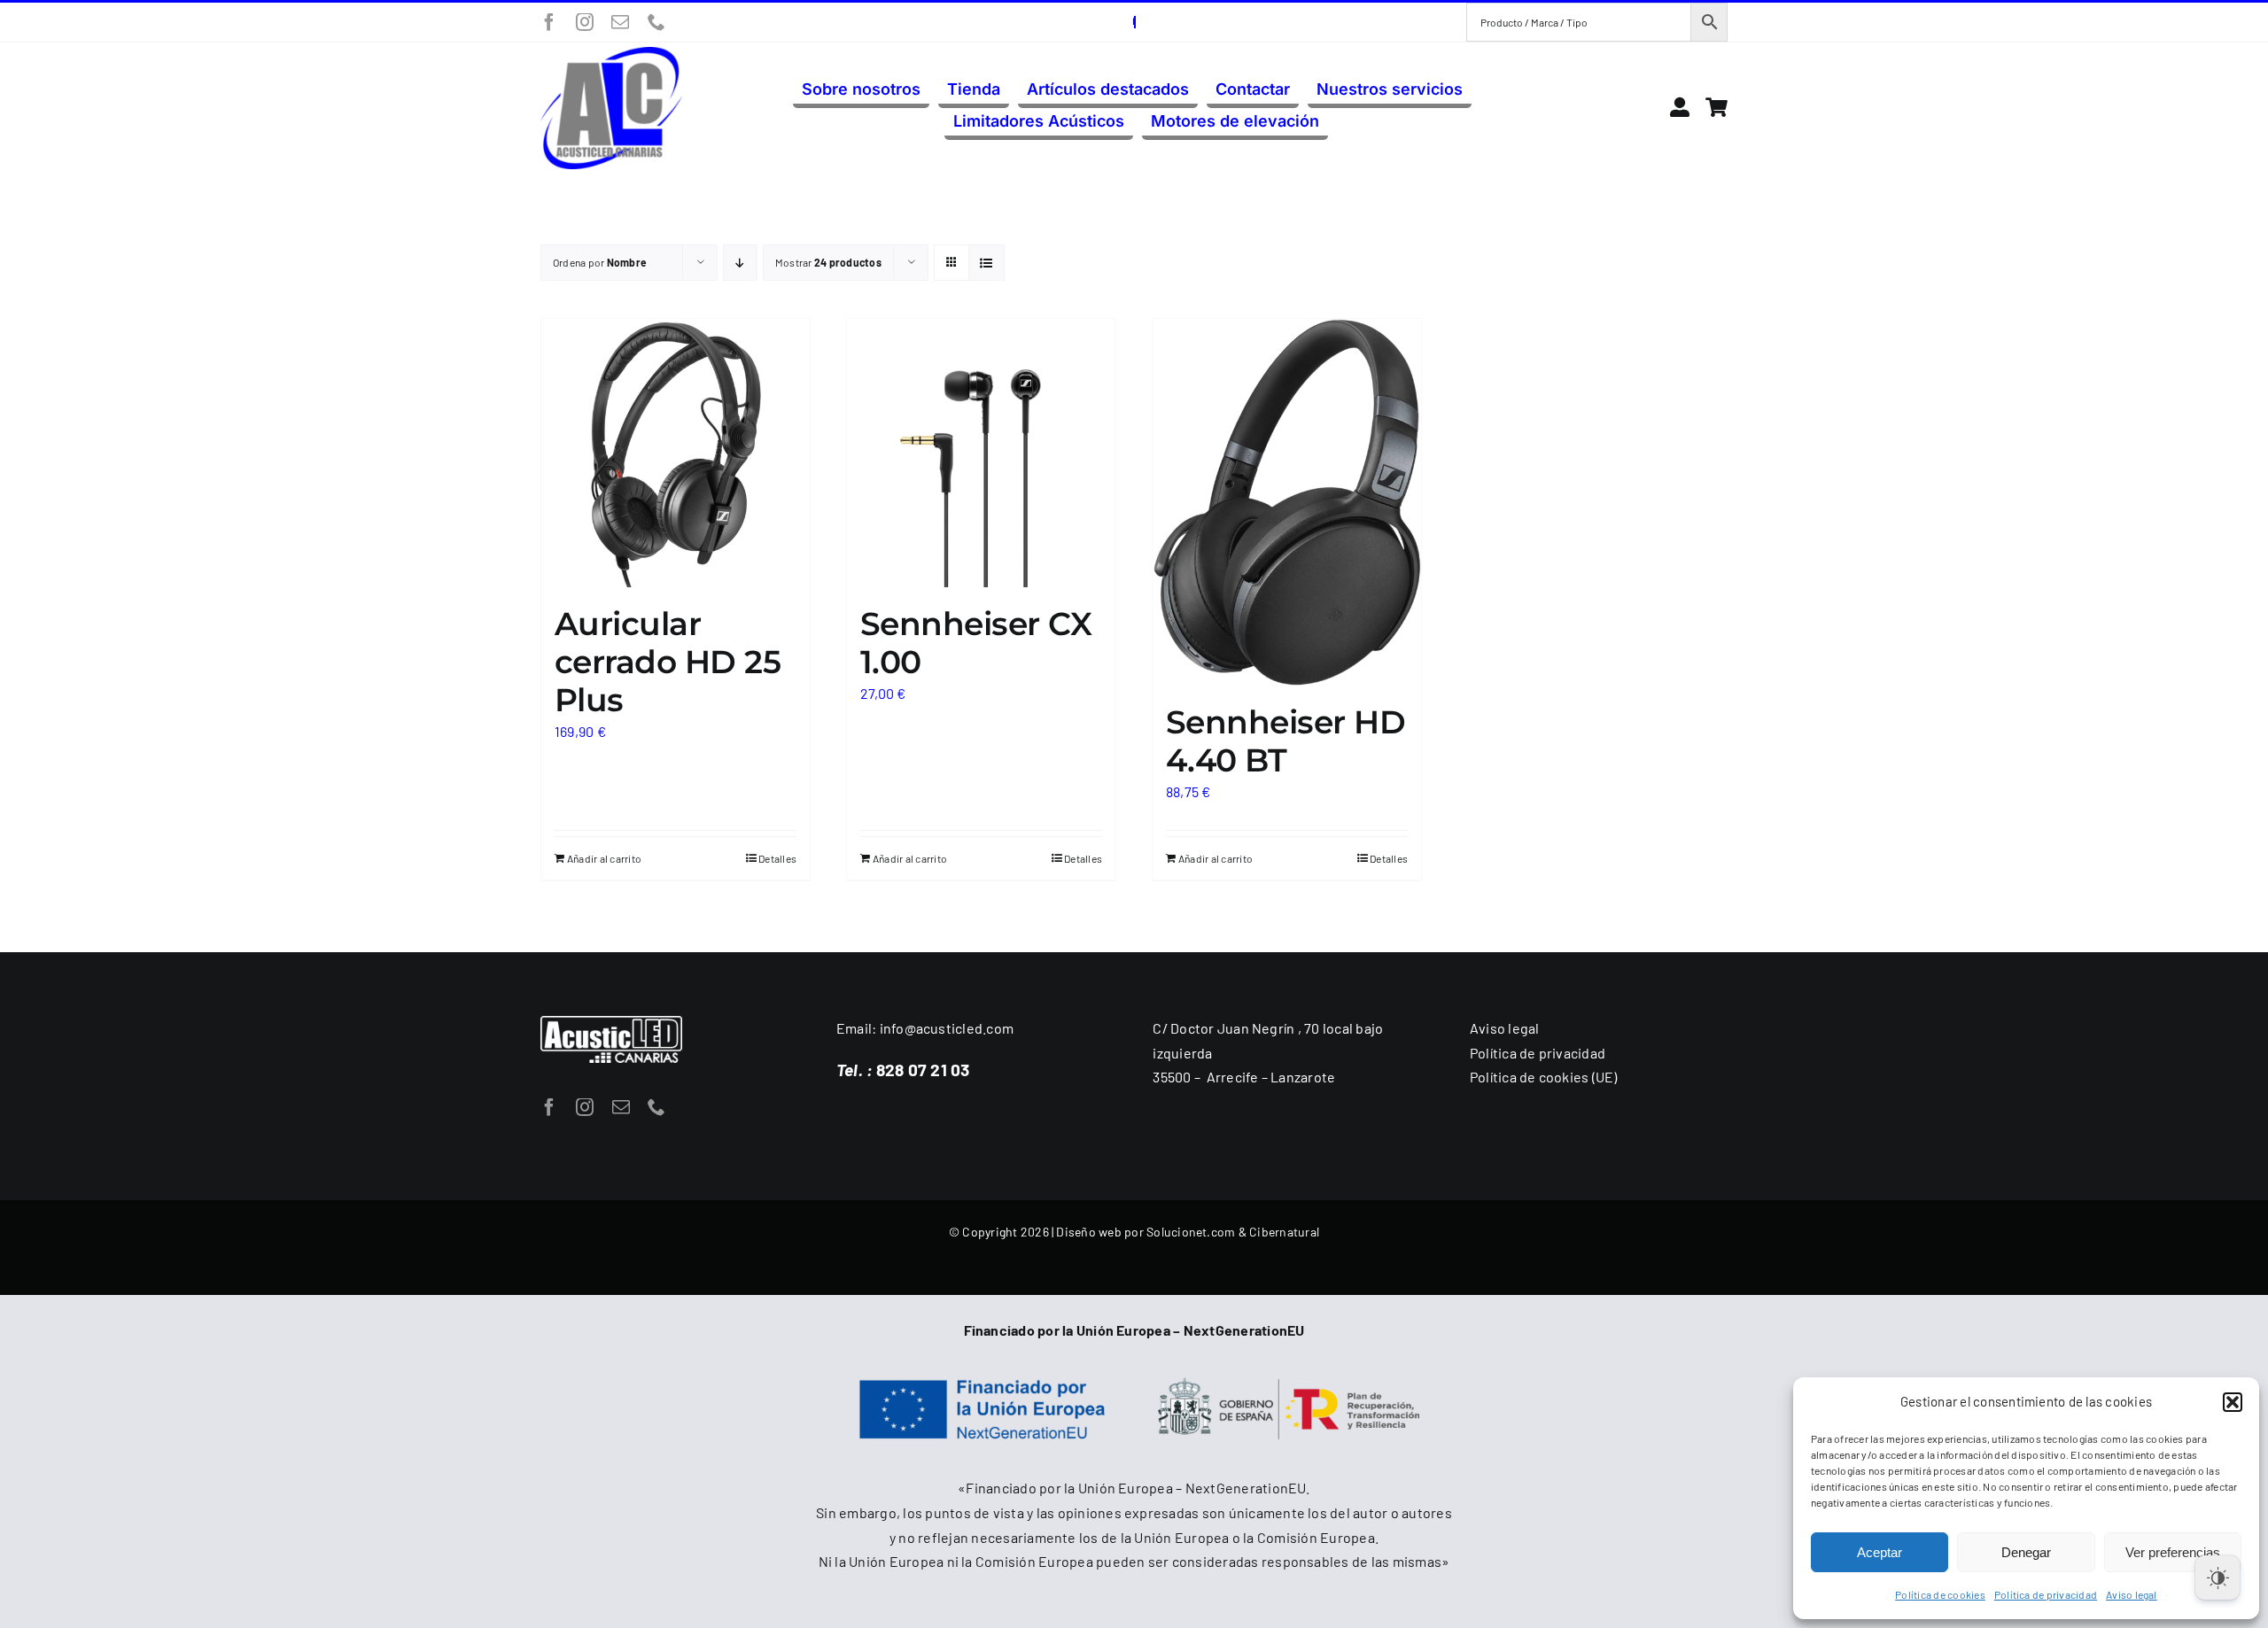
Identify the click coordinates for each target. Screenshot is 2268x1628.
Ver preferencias (2173, 1552)
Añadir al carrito (604, 858)
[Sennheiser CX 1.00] (981, 453)
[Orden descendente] (740, 263)
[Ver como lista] (986, 263)
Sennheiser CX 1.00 (976, 643)
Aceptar (1880, 1552)
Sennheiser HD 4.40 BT (1285, 741)
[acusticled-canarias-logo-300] (611, 54)
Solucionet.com (1191, 1232)
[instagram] (585, 22)
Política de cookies (1940, 1594)
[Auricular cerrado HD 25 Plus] (676, 453)
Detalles (777, 858)
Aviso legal (2132, 1594)
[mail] (620, 22)
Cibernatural (1284, 1232)
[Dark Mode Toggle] (2218, 1578)
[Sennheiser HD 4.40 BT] (1287, 503)
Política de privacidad (2046, 1594)
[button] (2233, 1402)
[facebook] (549, 22)
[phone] (656, 22)
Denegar (2026, 1552)
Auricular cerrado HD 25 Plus (668, 662)
